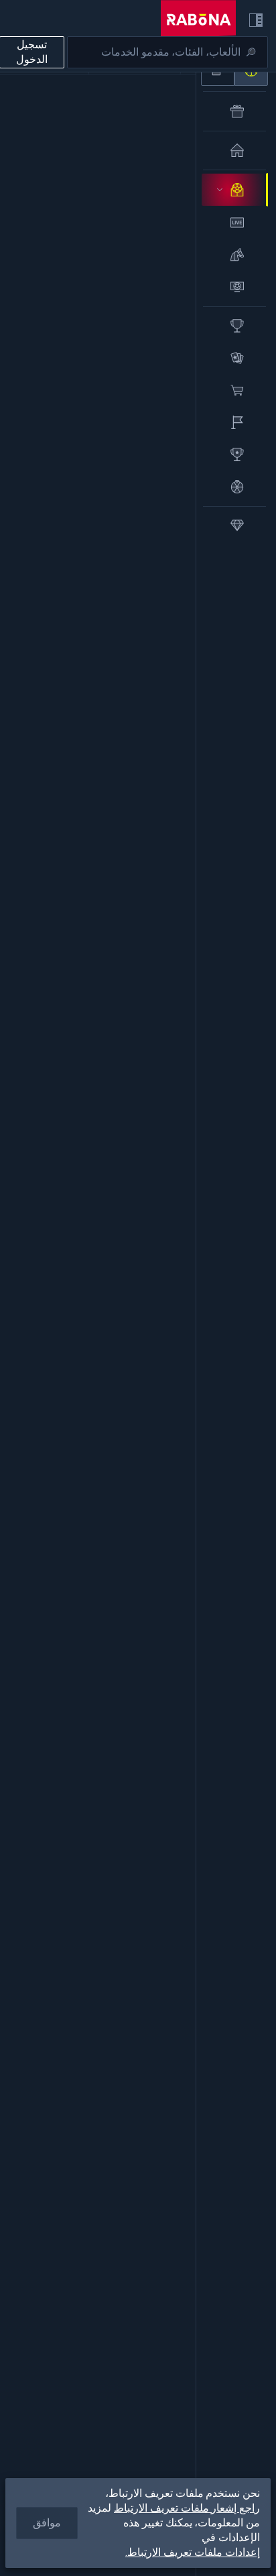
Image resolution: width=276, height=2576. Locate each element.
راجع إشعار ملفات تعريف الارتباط (187, 2508)
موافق (47, 2523)
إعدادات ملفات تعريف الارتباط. (193, 2553)
